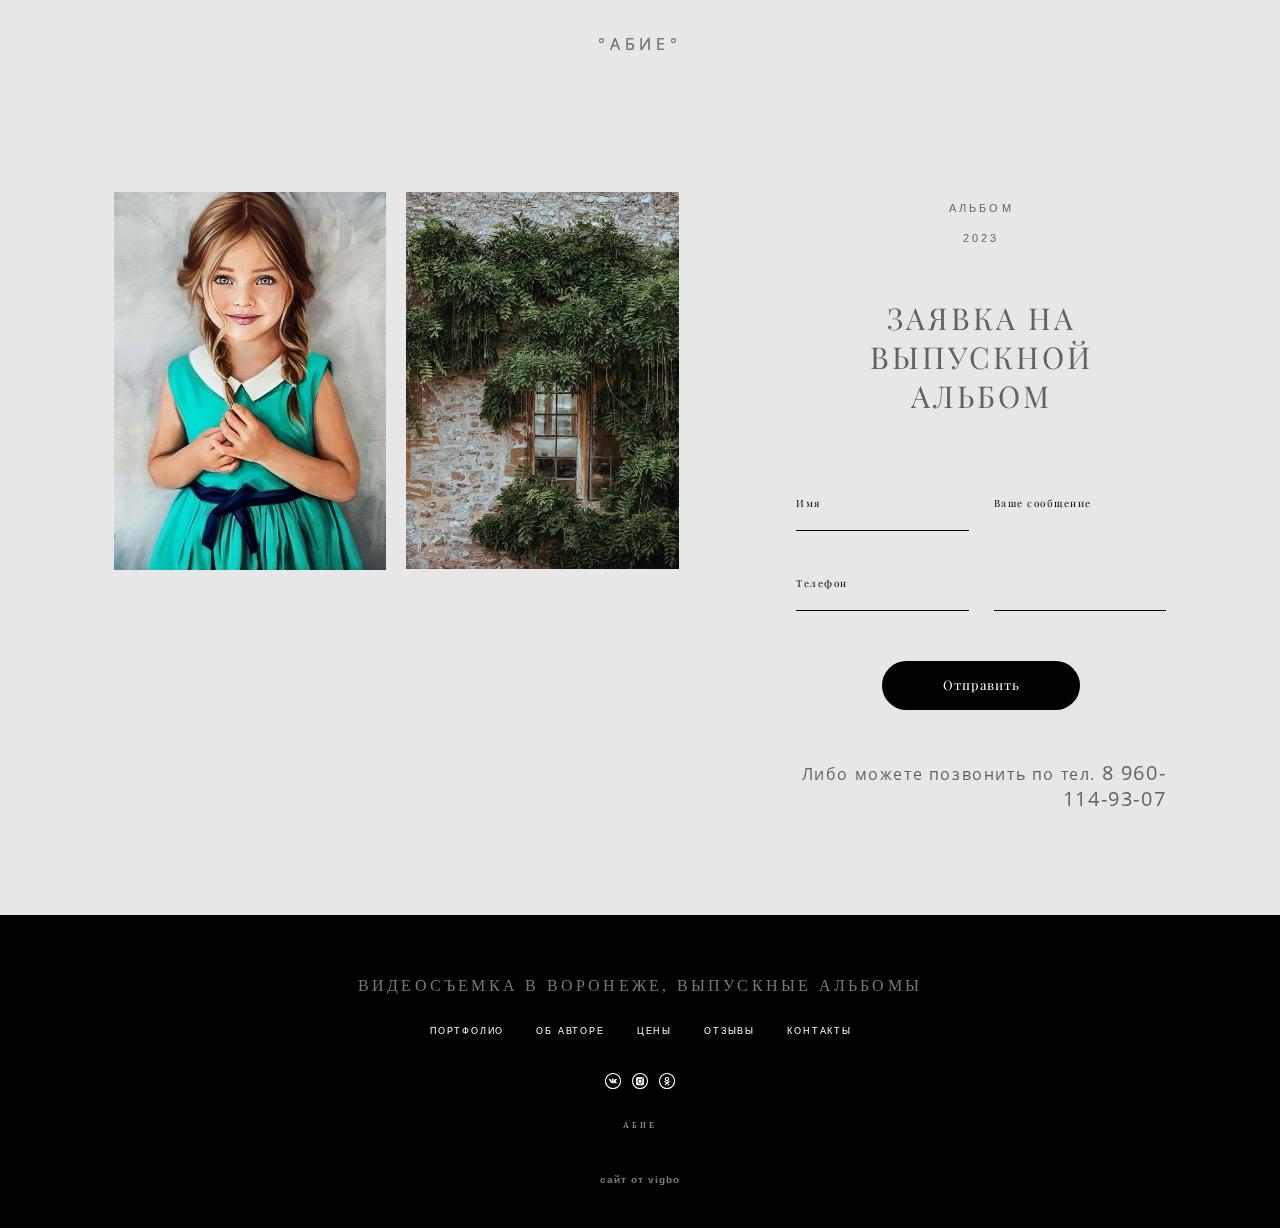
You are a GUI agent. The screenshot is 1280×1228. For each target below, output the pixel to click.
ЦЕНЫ (654, 1031)
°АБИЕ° (640, 44)
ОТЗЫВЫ (729, 1031)
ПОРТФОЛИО (467, 1031)
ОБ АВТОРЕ (570, 1031)
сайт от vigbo (640, 1180)
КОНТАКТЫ (819, 1031)
